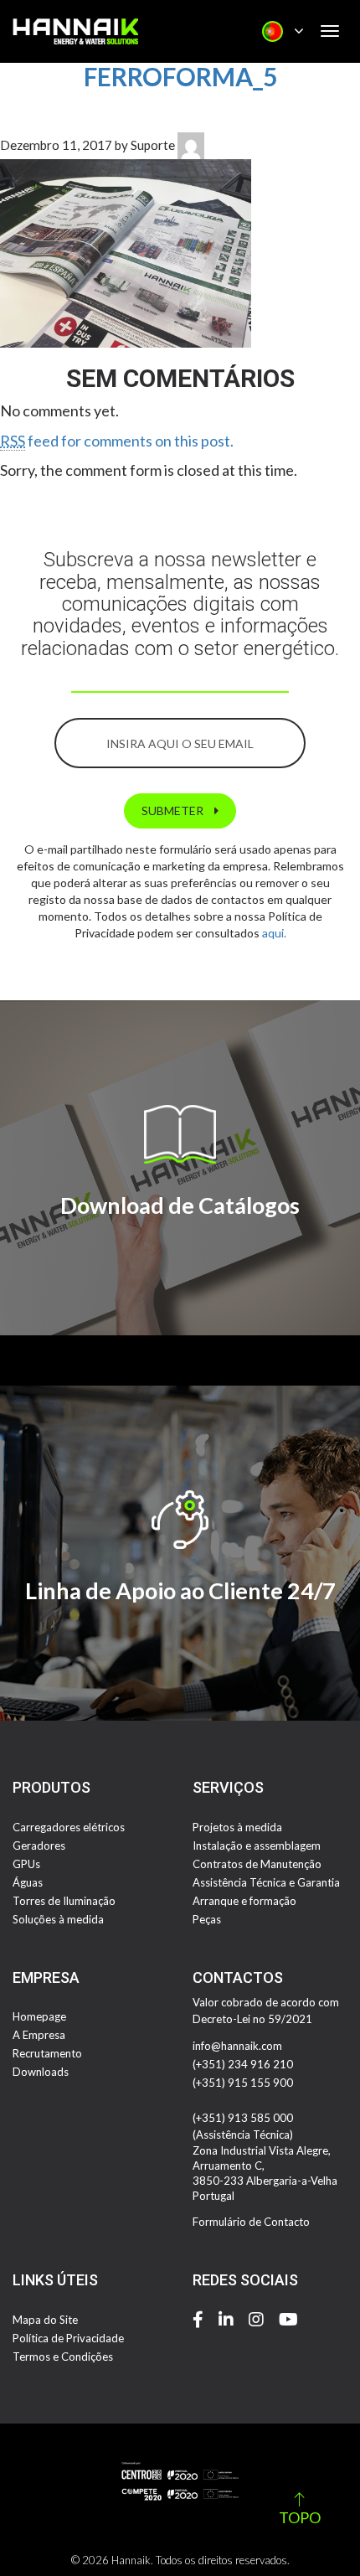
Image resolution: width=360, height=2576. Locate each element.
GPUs (26, 1864)
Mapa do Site (45, 2320)
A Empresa (39, 2035)
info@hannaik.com (237, 2046)
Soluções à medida (58, 1919)
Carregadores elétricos (69, 1827)
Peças (207, 1919)
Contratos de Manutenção (257, 1864)
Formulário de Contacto (251, 2222)
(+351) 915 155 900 (243, 2083)
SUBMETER (174, 810)
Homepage (39, 2016)
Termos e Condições (63, 2357)
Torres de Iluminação (64, 1901)
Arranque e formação (244, 1901)
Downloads (41, 2072)
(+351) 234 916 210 (243, 2064)
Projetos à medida (237, 1827)
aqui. (274, 933)
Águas (28, 1882)
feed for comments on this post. (117, 441)
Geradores (39, 1846)
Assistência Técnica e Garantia (266, 1882)
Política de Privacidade (68, 2338)
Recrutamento (47, 2053)
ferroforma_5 (180, 76)
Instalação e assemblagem (257, 1846)
